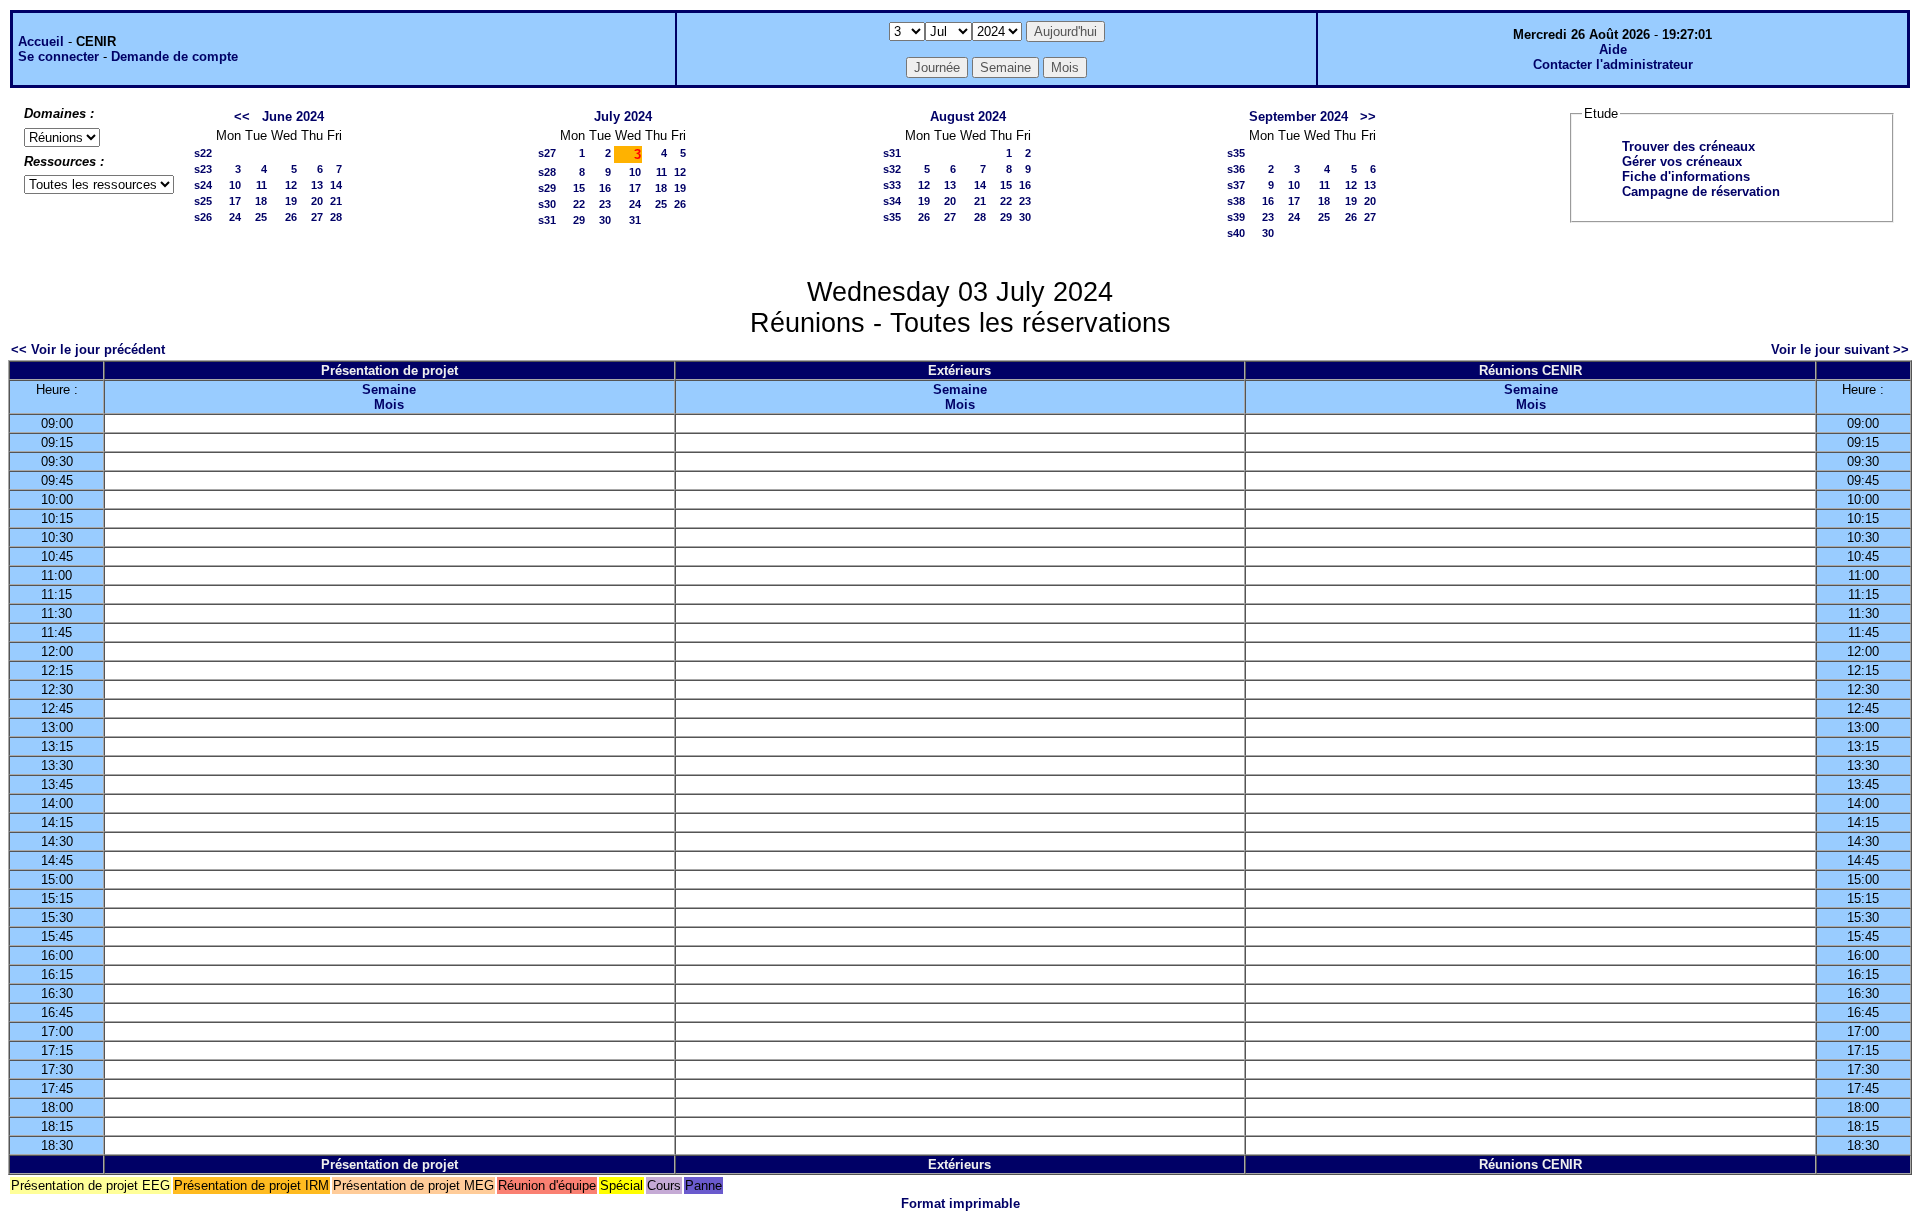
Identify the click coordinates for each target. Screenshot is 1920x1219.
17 (235, 201)
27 (317, 217)
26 (291, 217)
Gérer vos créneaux (1682, 161)
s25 (203, 201)
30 (605, 220)
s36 (1236, 169)
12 (291, 185)
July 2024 (623, 116)
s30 (547, 204)
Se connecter (58, 56)
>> (1368, 116)
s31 (547, 220)
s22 (203, 153)
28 (336, 217)
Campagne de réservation (1701, 191)
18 (261, 201)
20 (317, 201)
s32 (892, 169)
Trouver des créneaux (1688, 146)
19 (291, 201)
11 (261, 185)
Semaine (389, 389)
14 (336, 185)
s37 (1236, 185)
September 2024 (1298, 116)
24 (235, 217)
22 (579, 204)
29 (579, 220)
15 (579, 188)
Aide (1613, 49)
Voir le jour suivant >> (1840, 349)
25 (261, 217)
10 (235, 185)
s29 (547, 188)
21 (336, 201)
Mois (389, 404)
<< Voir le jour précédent (88, 349)
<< (242, 116)
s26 (203, 217)
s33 (892, 185)
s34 (892, 201)
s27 (547, 153)
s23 (203, 169)
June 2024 (293, 116)
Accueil (41, 41)
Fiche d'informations (1686, 176)
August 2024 (968, 116)
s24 (203, 185)
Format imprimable (960, 1203)
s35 (892, 217)
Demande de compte (174, 56)
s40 (1236, 233)
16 (605, 188)
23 (605, 204)
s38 (1236, 201)
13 (317, 185)
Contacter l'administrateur (1613, 64)
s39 (1236, 217)
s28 (547, 172)
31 (635, 220)
